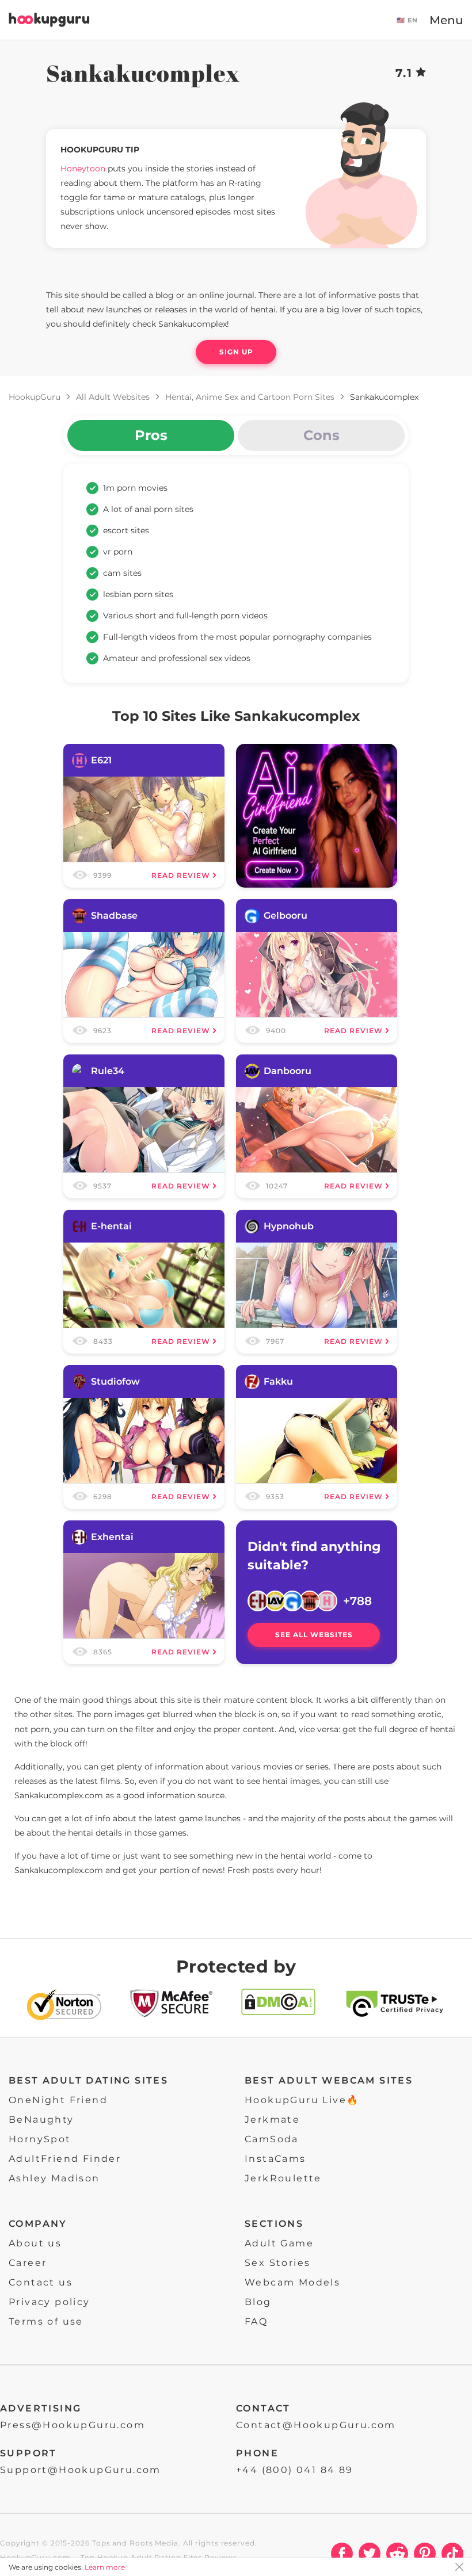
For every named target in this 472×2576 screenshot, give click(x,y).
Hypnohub (289, 1226)
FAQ (256, 2321)
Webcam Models (292, 2282)
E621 (101, 760)
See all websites (314, 1635)
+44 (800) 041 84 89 (295, 2470)
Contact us (41, 2282)
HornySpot (40, 2139)
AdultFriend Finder (65, 2159)
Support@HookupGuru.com (81, 2470)
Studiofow (115, 1381)
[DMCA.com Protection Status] (278, 2007)
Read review (181, 875)
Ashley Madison (54, 2178)
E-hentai (111, 1226)
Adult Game (279, 2243)
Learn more (105, 2567)
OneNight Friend (58, 2100)
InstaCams (275, 2159)
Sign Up (236, 352)
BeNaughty (41, 2120)
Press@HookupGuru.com (73, 2425)
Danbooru (288, 1071)
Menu (446, 20)
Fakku (278, 1381)
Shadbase (114, 916)
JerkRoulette (283, 2178)
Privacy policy (50, 2302)
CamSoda (272, 2139)
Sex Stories (277, 2263)
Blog (258, 2302)
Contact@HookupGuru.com (316, 2425)
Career (28, 2263)
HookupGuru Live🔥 (302, 2100)
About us (35, 2243)
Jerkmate (272, 2120)
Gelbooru (286, 916)
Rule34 (108, 1071)
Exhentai (112, 1537)
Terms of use (46, 2321)
